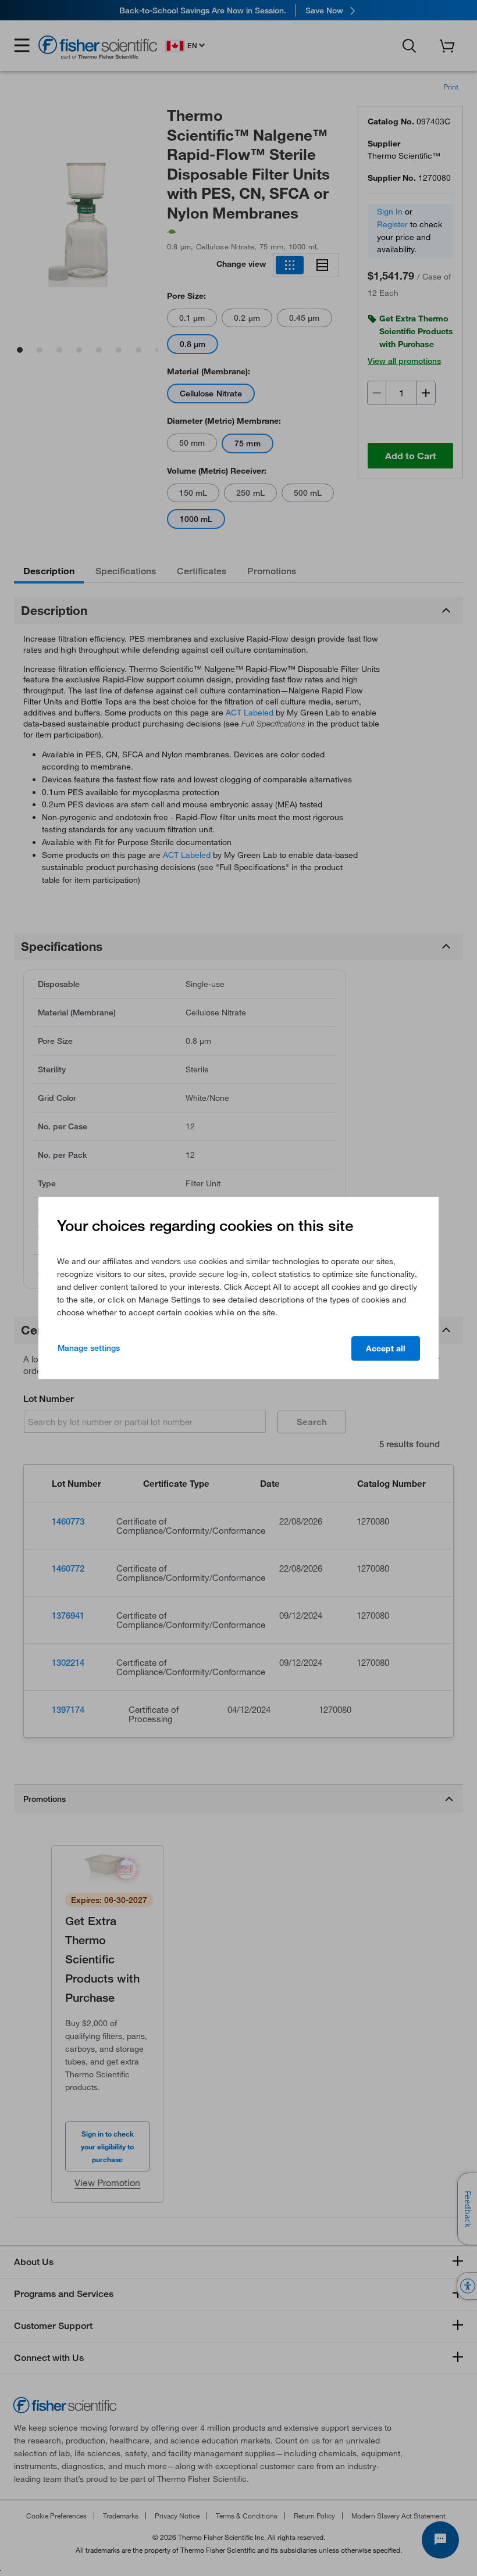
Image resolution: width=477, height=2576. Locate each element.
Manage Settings (89, 1348)
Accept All (386, 1348)
